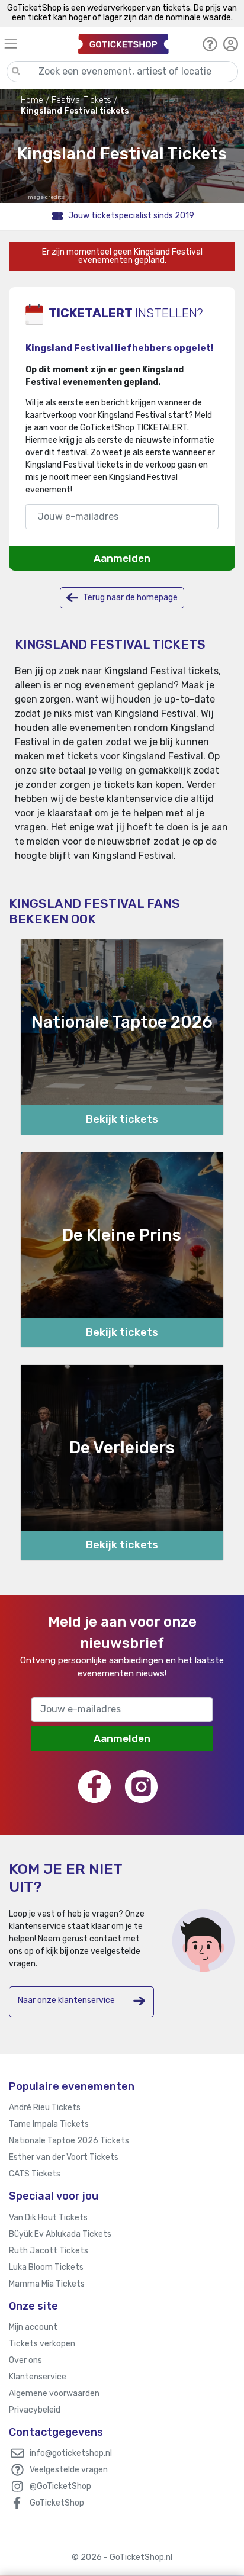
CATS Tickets (35, 2174)
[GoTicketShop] (123, 44)
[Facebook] (94, 1787)
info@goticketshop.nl (71, 2453)
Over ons (25, 2360)
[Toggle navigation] (36, 44)
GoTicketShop (57, 2503)
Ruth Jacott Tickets (49, 2251)
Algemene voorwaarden (54, 2393)
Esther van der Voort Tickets (64, 2157)
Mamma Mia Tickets (47, 2284)
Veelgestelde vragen (69, 2470)
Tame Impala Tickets (49, 2124)
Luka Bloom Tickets (46, 2267)
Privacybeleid (35, 2410)
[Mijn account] (231, 44)
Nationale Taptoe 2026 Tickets (69, 2141)
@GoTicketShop (60, 2486)
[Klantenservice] (210, 44)
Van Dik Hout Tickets (48, 2218)
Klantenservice (38, 2377)
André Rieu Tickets (45, 2108)
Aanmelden (122, 558)
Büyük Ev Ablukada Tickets (60, 2234)
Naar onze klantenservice (66, 2000)
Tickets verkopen (42, 2344)
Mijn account (33, 2327)
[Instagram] (141, 1787)
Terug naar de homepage (129, 598)
